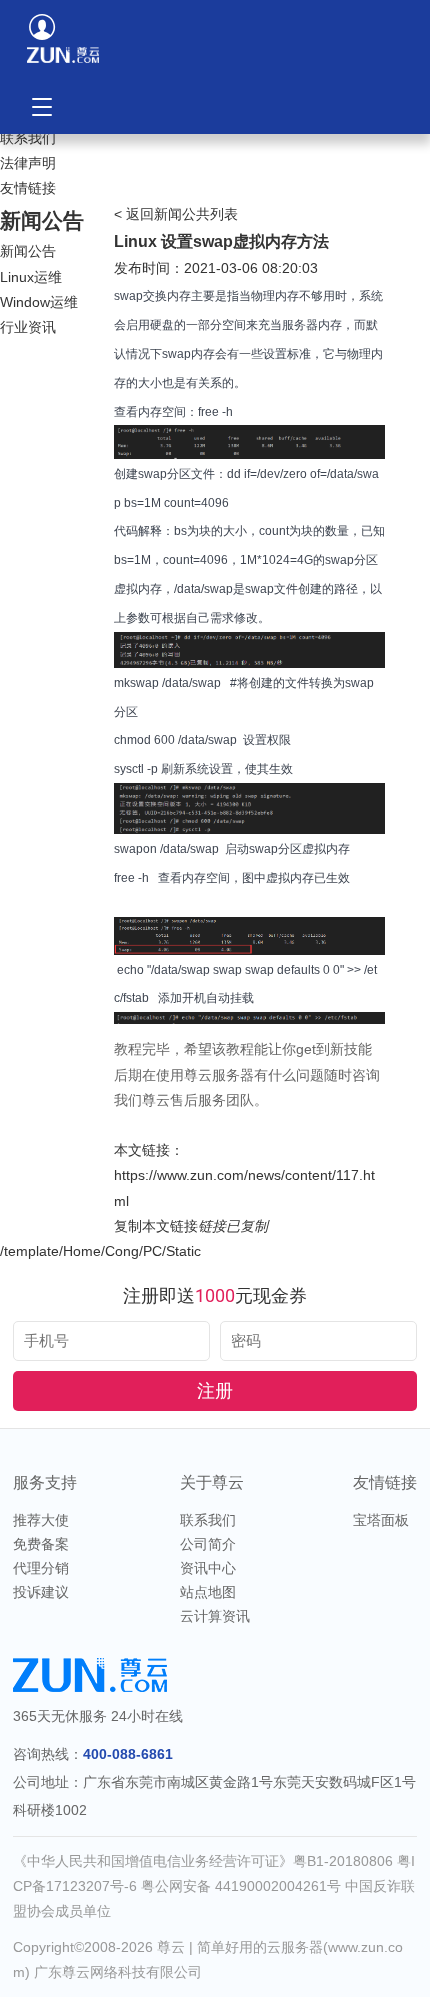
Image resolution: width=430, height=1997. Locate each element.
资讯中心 (208, 1568)
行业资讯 (28, 327)
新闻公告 (28, 251)
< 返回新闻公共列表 (176, 214)
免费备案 (41, 1544)
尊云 (171, 1947)
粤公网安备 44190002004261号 (243, 1886)
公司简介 (208, 1544)
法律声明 (28, 163)
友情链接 (28, 188)
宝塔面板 (381, 1520)
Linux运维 (31, 277)
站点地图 (208, 1592)
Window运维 (39, 302)
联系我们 (28, 138)
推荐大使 (41, 1520)
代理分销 (41, 1568)
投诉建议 (41, 1592)
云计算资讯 (215, 1616)
